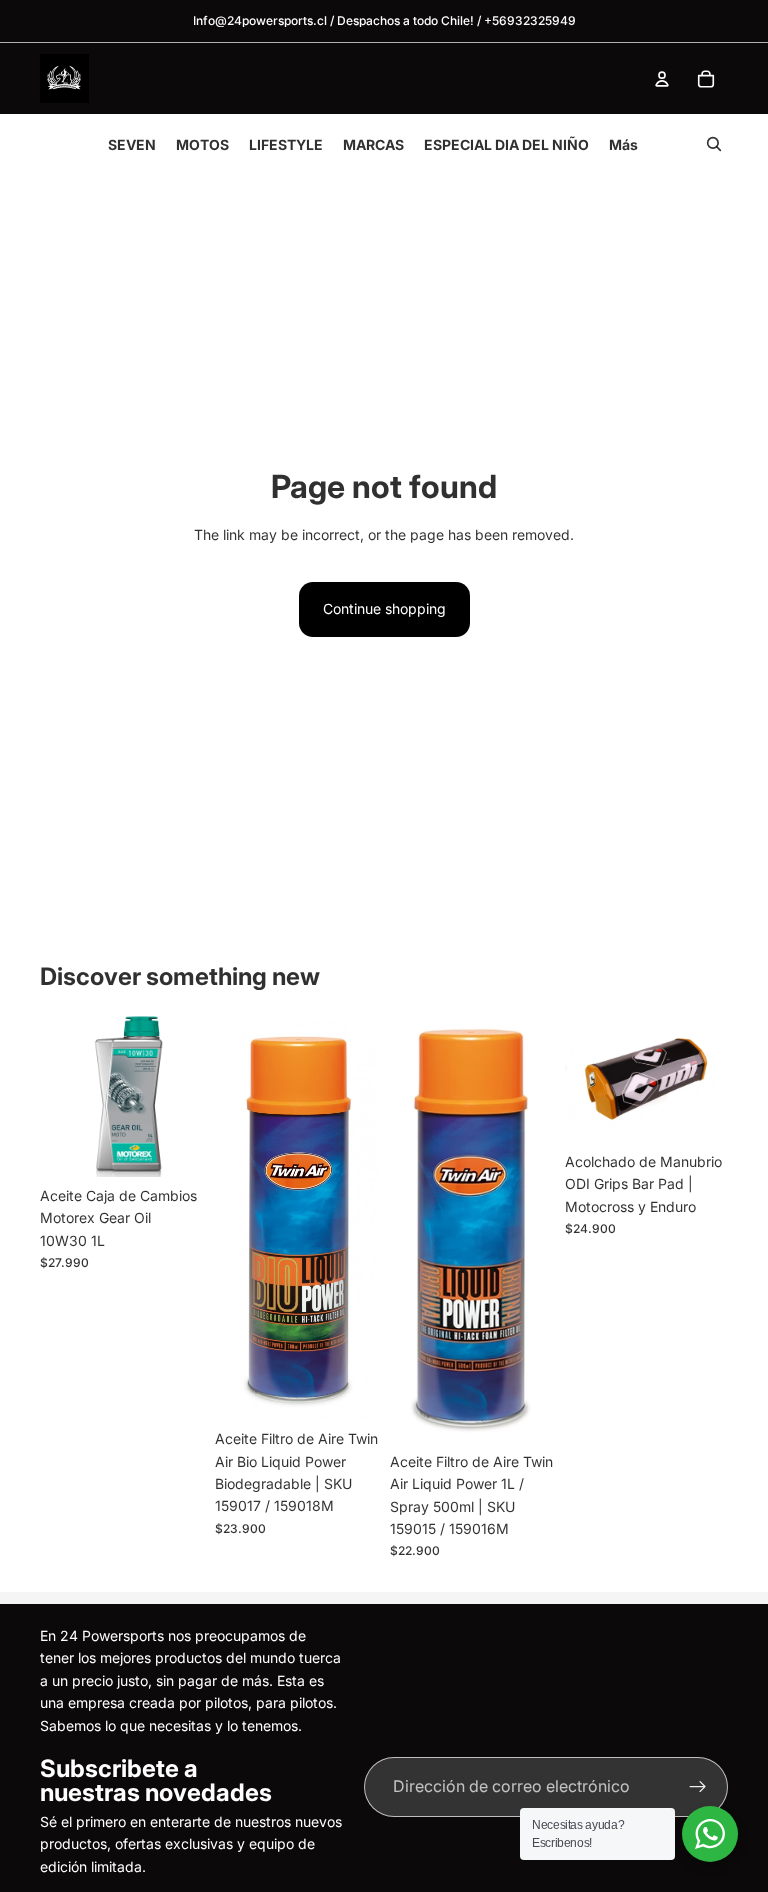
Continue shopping (384, 608)
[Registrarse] (698, 1787)
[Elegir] (347, 1389)
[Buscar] (714, 144)
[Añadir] (172, 1146)
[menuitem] (623, 144)
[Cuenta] (662, 79)
